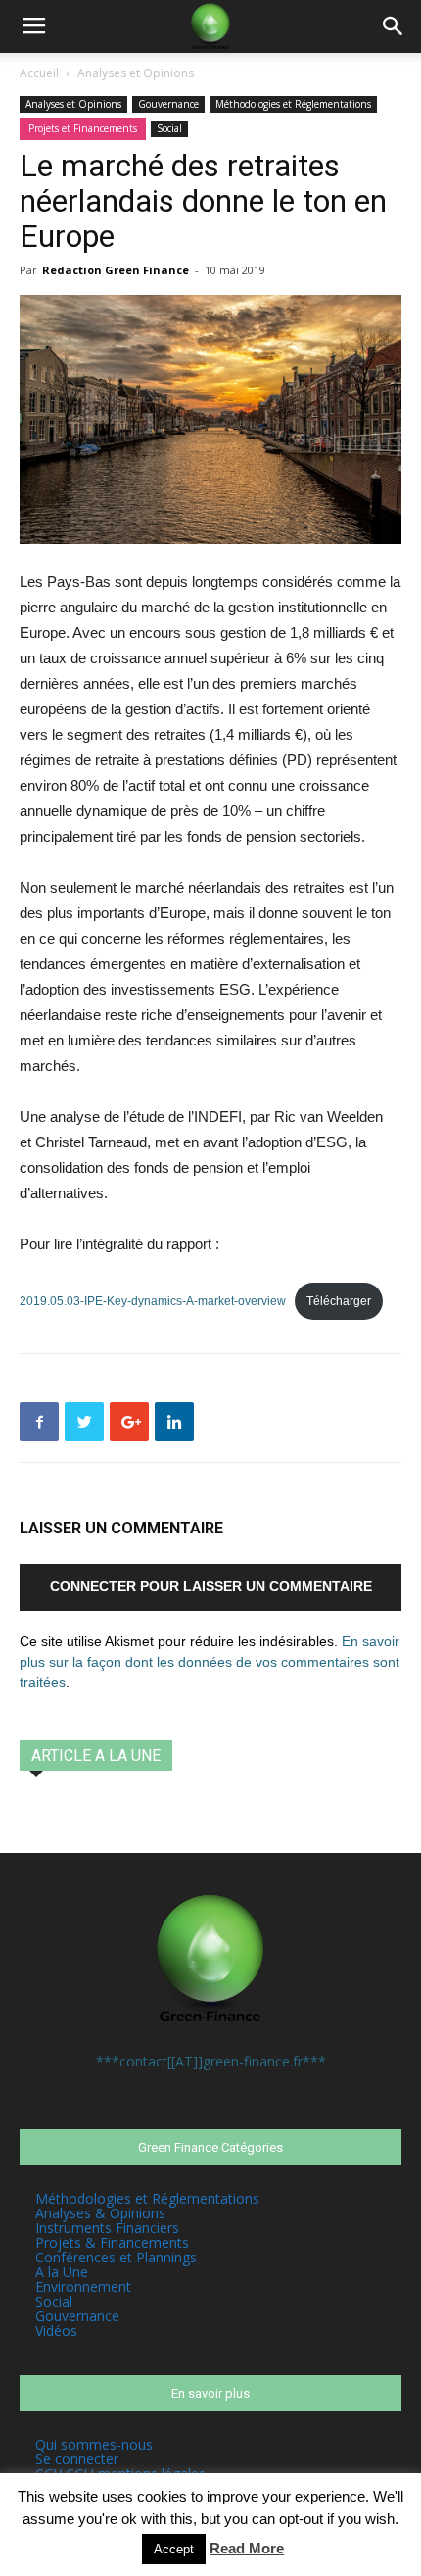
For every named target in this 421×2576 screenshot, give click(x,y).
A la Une (62, 2272)
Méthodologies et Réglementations (293, 104)
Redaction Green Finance (116, 270)
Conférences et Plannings (116, 2257)
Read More (247, 2548)
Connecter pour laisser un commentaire (211, 1586)
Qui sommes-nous (94, 2444)
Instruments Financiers (107, 2228)
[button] (394, 26)
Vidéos (56, 2331)
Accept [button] (174, 2549)
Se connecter (77, 2459)
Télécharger (339, 1301)
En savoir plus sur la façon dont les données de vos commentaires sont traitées (210, 1662)
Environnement (83, 2286)
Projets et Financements (83, 128)
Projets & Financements (112, 2242)
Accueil (39, 73)
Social (169, 128)
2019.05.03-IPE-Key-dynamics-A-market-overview (153, 1301)
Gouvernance (168, 104)
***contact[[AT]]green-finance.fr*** (211, 2061)
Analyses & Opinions (100, 2213)
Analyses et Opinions (136, 73)
